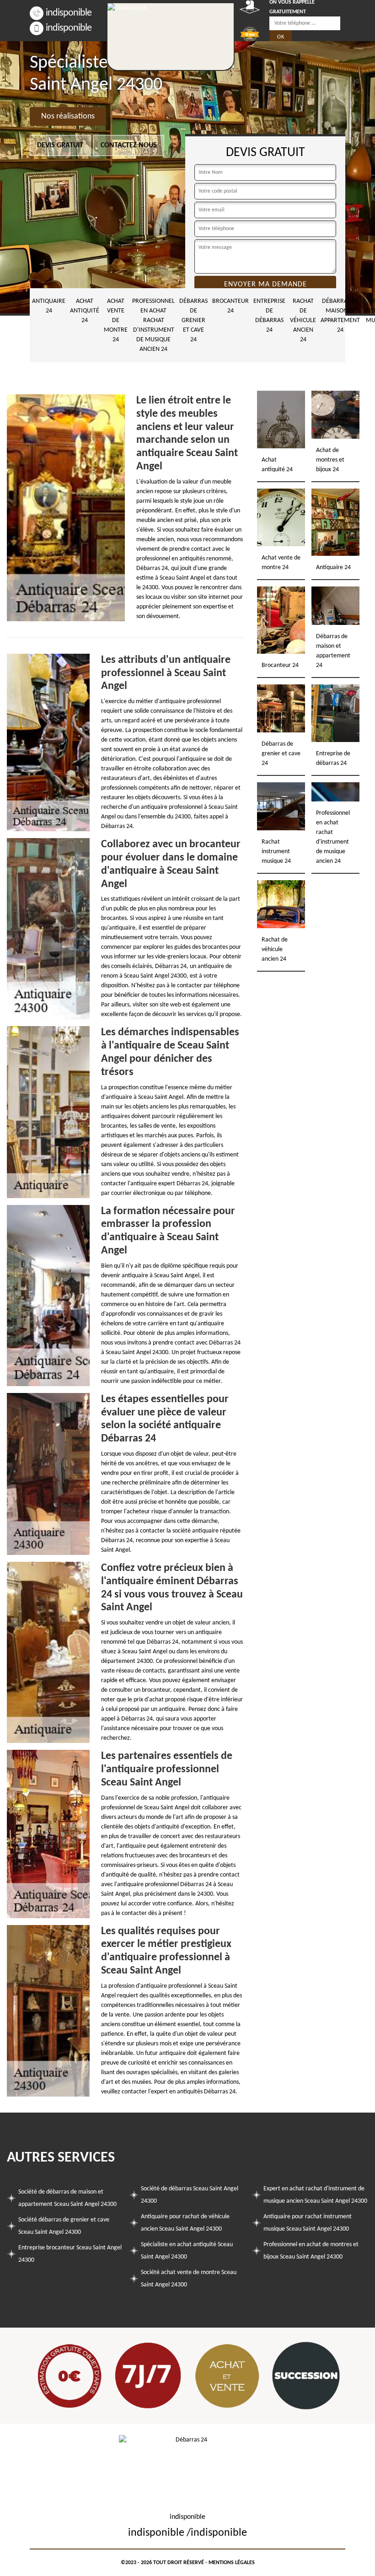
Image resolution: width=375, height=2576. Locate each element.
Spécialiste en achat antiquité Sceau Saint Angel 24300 (187, 2251)
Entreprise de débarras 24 (269, 316)
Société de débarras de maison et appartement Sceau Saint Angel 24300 (67, 2198)
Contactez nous (129, 145)
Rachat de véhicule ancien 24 (303, 320)
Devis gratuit (60, 145)
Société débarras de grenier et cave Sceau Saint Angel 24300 (64, 2226)
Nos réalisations (68, 116)
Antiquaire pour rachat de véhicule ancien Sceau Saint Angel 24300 (185, 2223)
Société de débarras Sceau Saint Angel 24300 (190, 2195)
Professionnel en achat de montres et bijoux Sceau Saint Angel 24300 (311, 2251)
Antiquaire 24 (49, 306)
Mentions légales (232, 2563)
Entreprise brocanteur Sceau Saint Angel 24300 (70, 2254)
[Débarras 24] (171, 37)
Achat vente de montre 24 (116, 320)
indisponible (69, 13)
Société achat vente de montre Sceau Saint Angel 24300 (189, 2279)
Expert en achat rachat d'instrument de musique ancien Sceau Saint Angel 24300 (315, 2195)
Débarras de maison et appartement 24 (340, 316)
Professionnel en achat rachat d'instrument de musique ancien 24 (153, 325)
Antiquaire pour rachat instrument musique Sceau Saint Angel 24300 (308, 2223)
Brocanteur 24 (230, 306)
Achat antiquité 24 (85, 311)
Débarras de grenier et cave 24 (193, 320)
